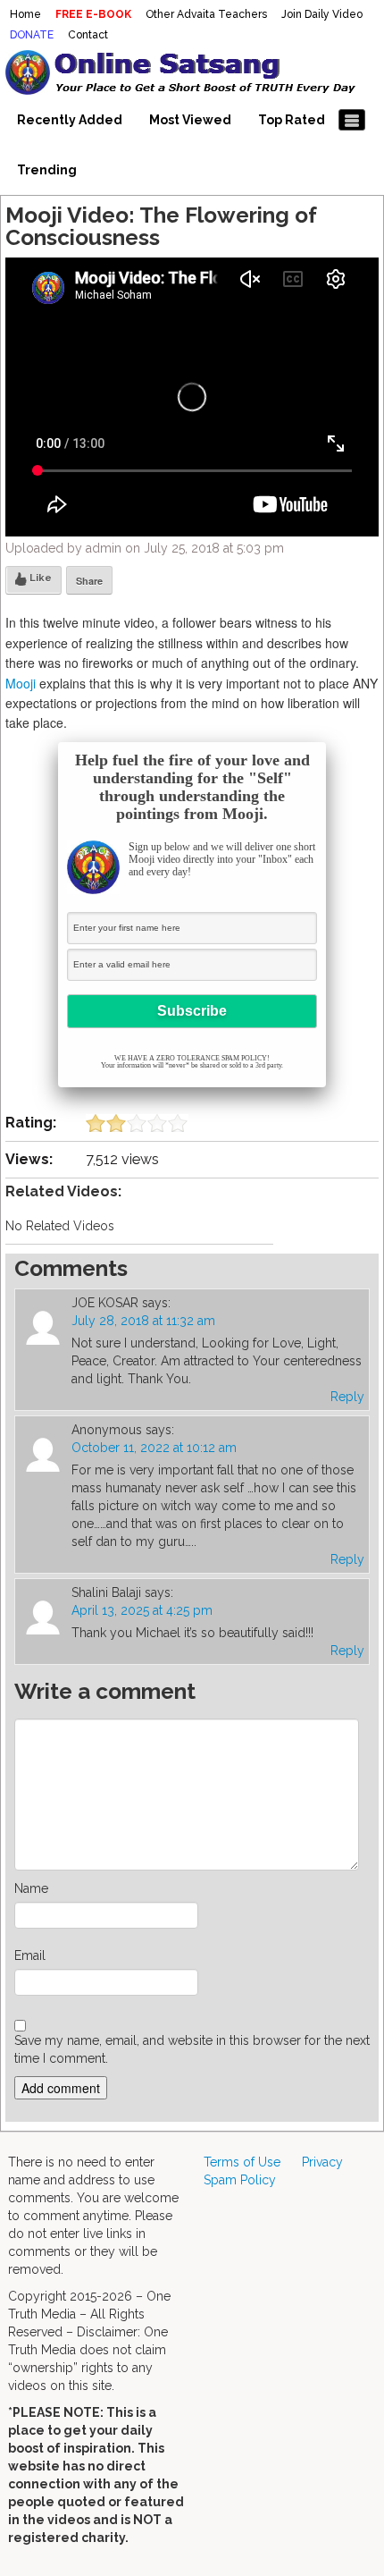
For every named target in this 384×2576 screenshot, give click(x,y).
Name (31, 1888)
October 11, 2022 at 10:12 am (154, 1448)
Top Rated (292, 120)
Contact (88, 35)
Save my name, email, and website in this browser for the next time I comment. (192, 2049)
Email (30, 1955)
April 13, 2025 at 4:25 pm (142, 1610)
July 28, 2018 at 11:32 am (143, 1321)
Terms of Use (242, 2162)
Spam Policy (240, 2180)
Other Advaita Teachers (206, 14)
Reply (347, 1397)
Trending (47, 170)
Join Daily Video (322, 14)
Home (25, 14)
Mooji (21, 683)
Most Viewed (190, 120)
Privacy (322, 2162)
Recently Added (70, 120)
